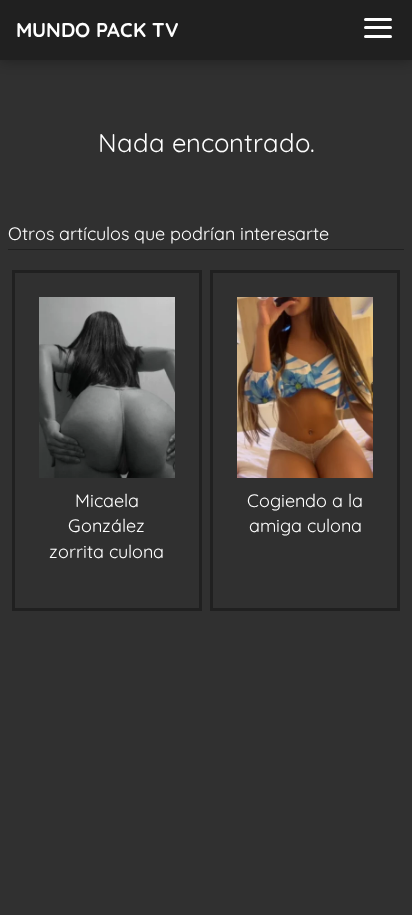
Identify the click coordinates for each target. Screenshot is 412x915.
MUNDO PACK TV (97, 29)
